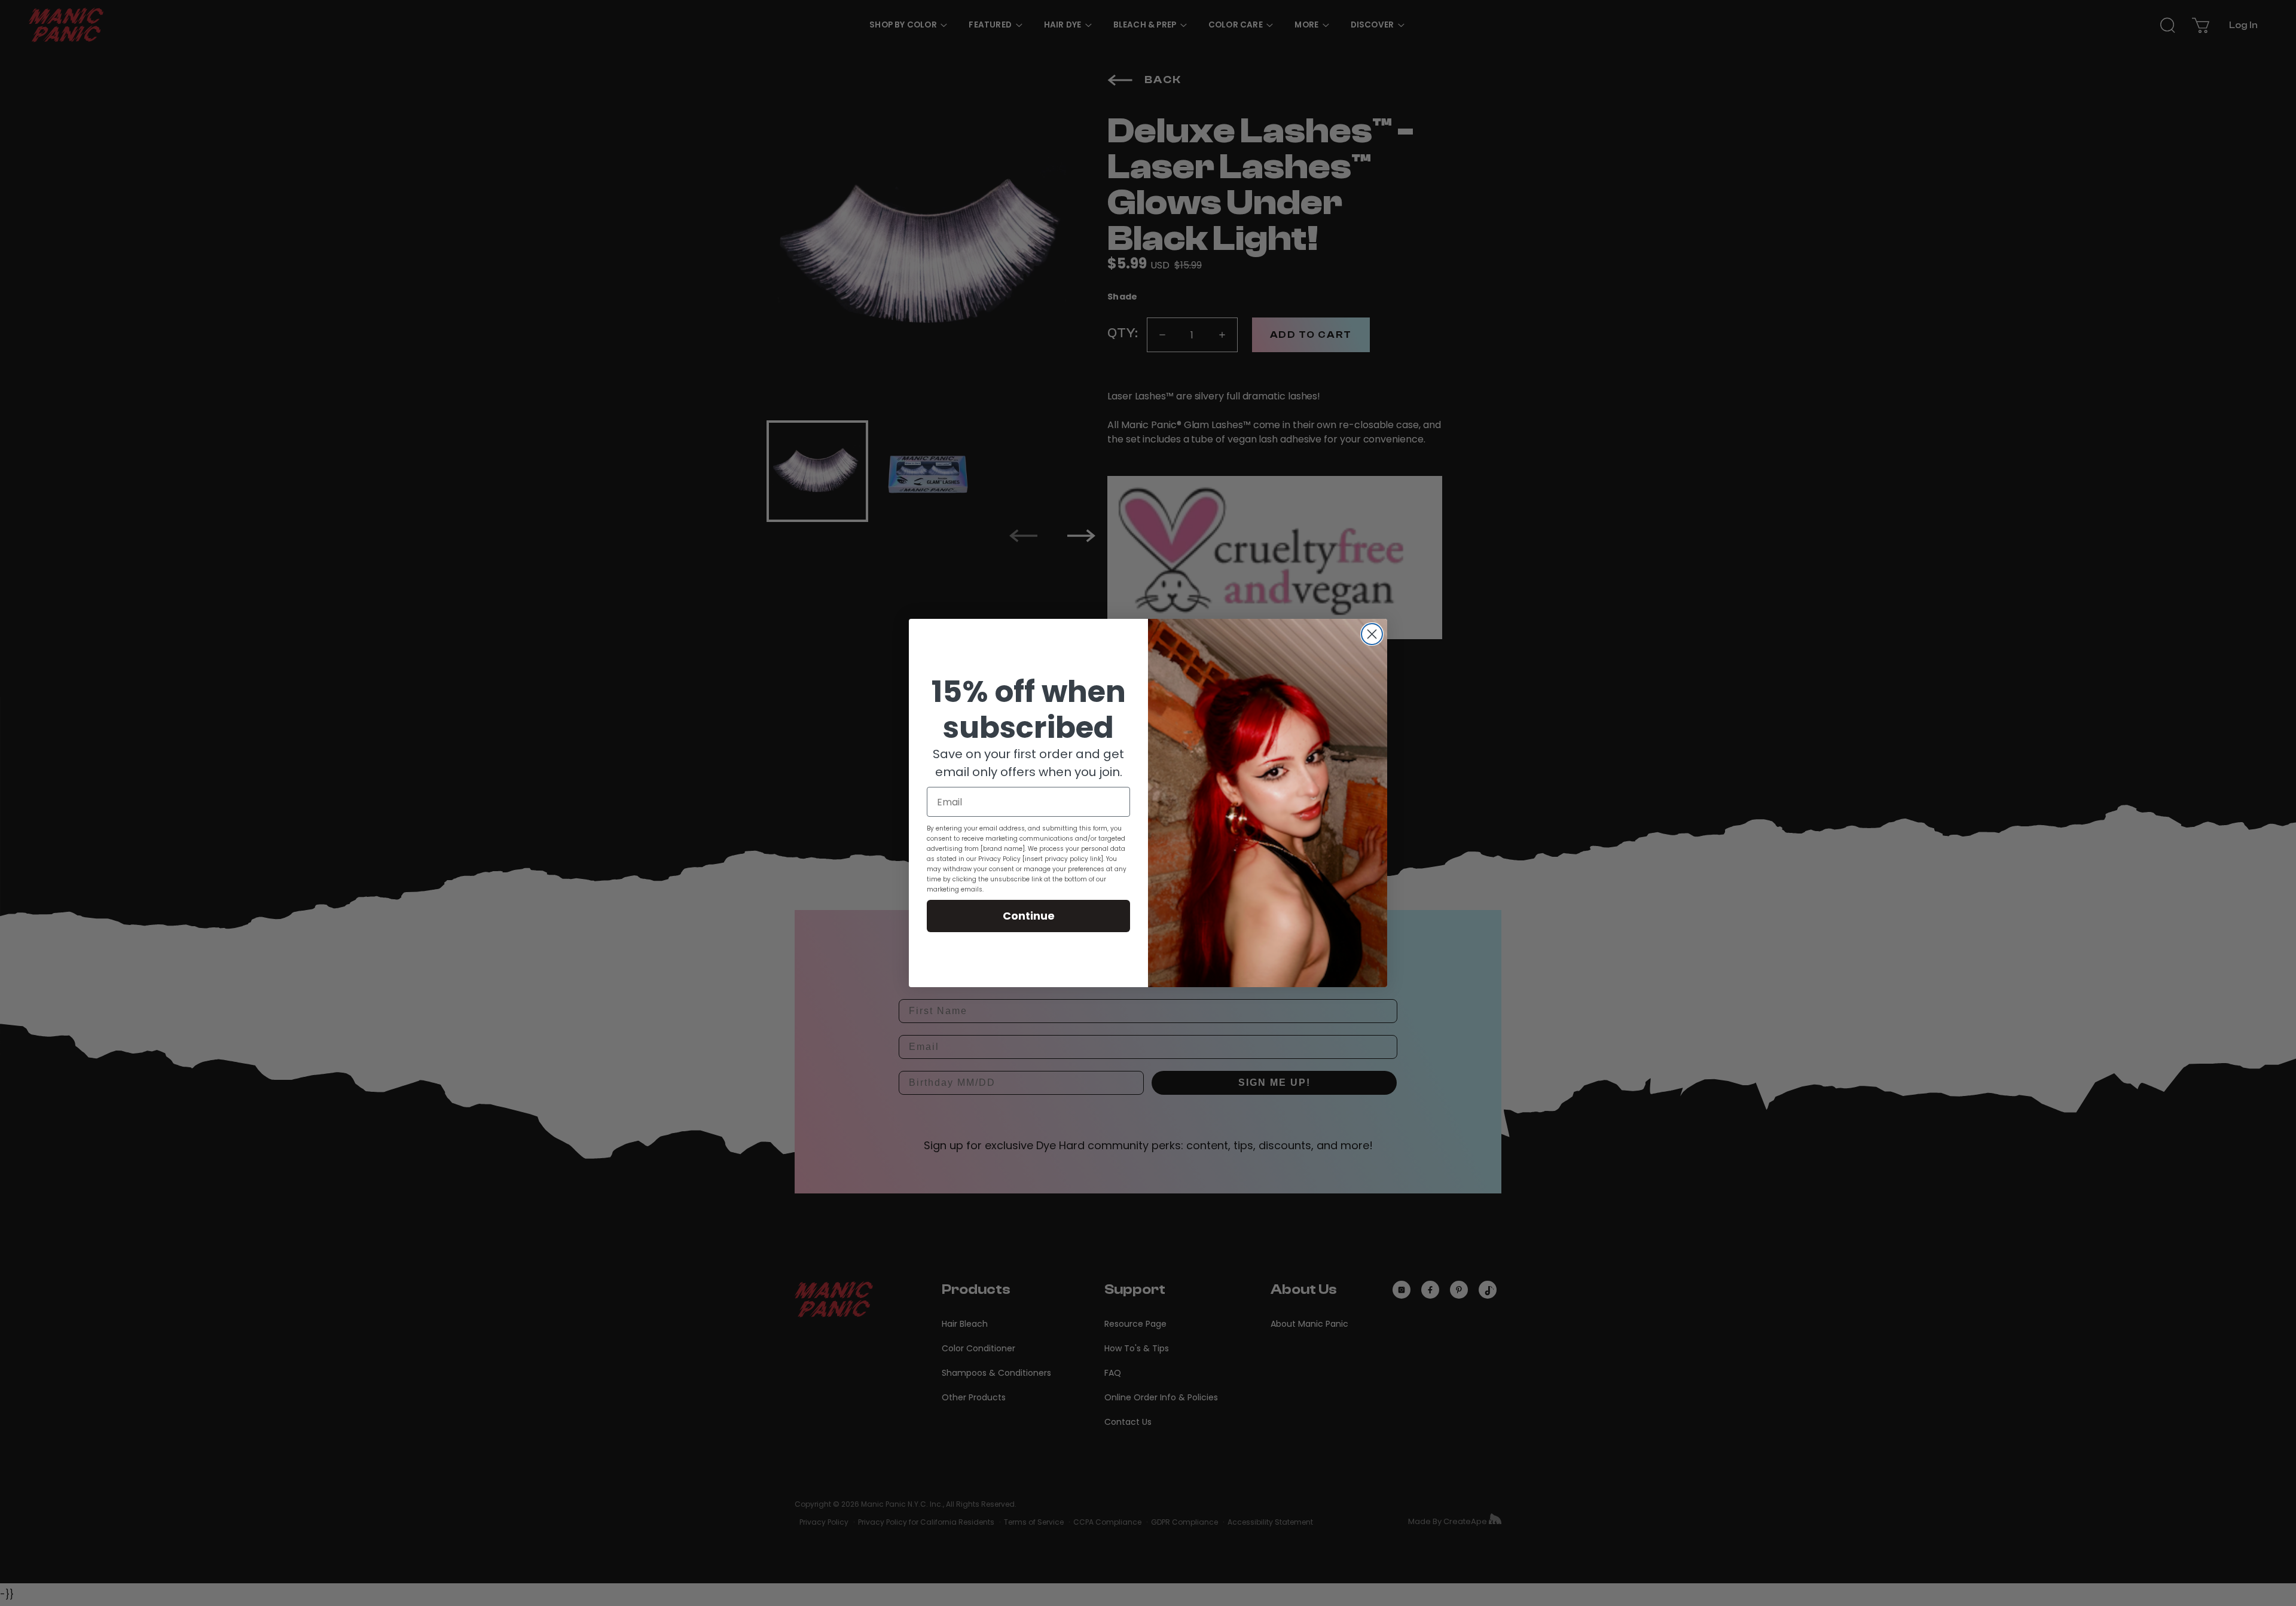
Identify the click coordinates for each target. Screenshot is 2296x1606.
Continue (1029, 916)
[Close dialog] (1372, 634)
